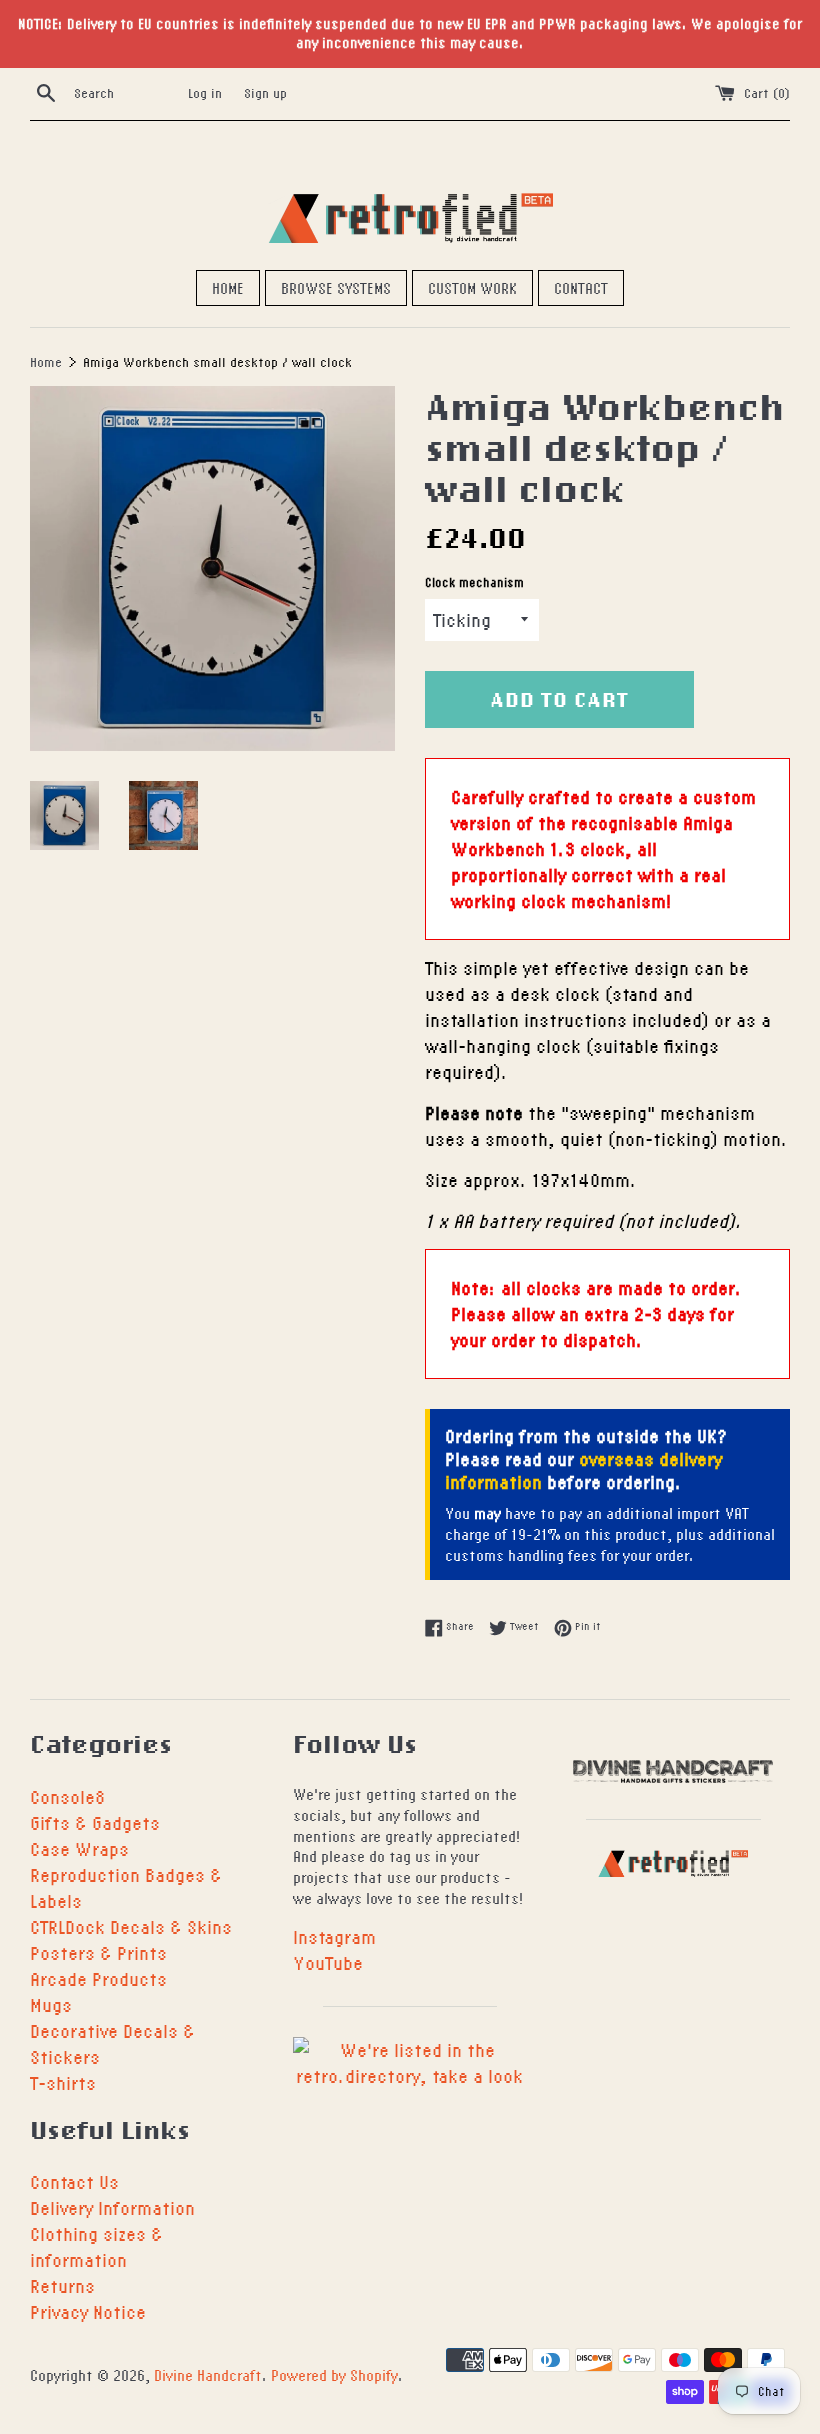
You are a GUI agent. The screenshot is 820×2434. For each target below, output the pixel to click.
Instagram (334, 1936)
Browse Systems (336, 288)
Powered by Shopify (334, 2375)
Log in (205, 93)
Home (228, 288)
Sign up (265, 93)
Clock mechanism (474, 582)
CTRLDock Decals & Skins (131, 1926)
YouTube (328, 1962)
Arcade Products (98, 1978)
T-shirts (63, 2082)
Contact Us (74, 2181)
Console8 (67, 1796)
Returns (62, 2285)
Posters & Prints (98, 1952)
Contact (581, 288)
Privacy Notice (88, 2311)
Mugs (51, 2004)
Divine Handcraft (208, 2375)
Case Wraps (79, 1848)
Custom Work (472, 288)
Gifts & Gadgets (95, 1822)
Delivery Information (112, 2207)
